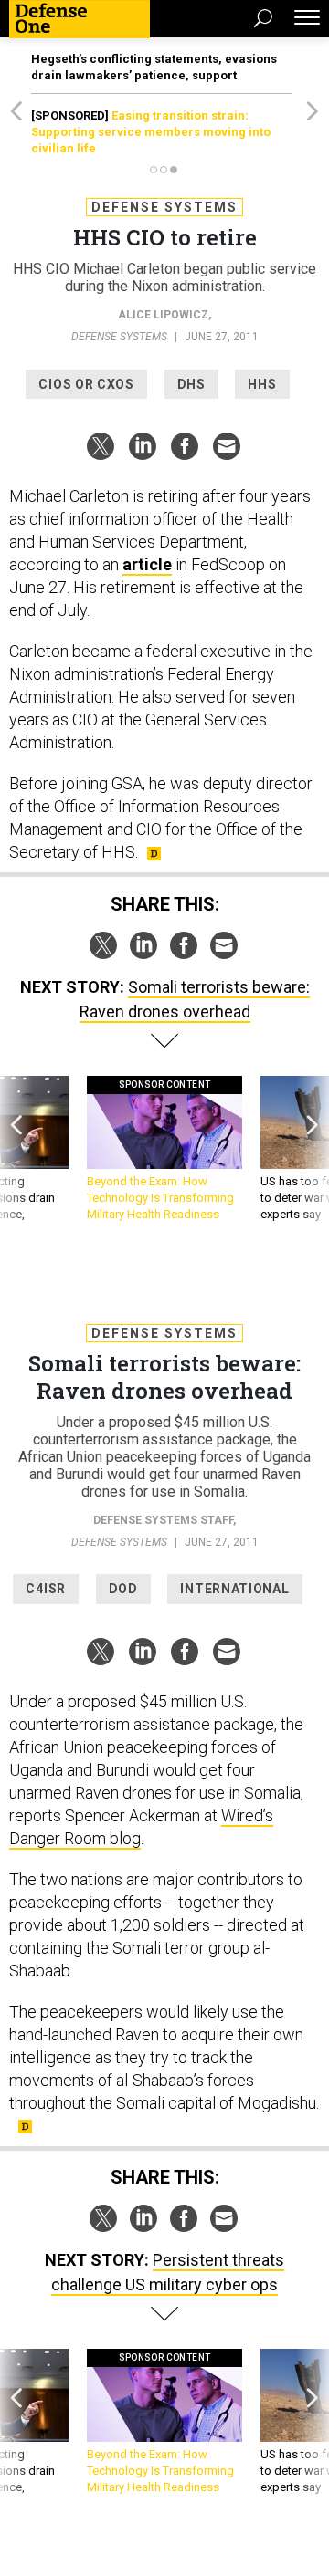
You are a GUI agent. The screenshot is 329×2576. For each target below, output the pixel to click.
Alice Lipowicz (163, 315)
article (147, 564)
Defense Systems (164, 207)
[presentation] (16, 1158)
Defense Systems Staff (163, 1520)
